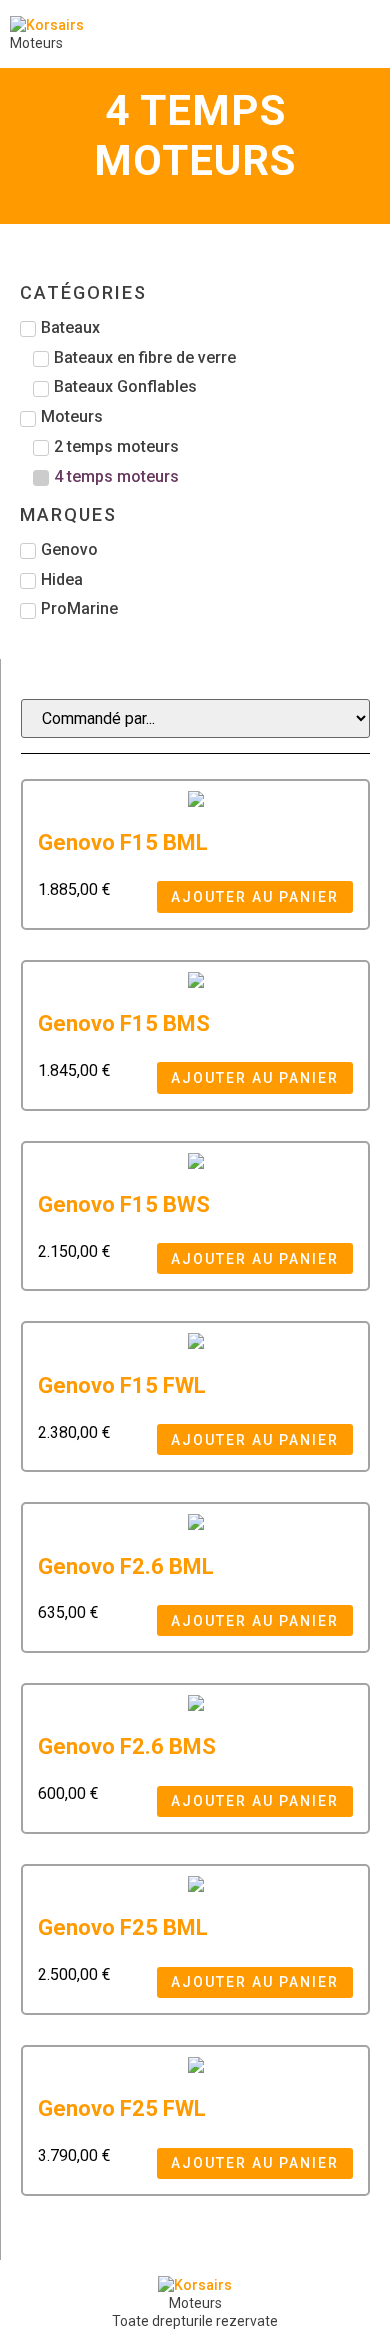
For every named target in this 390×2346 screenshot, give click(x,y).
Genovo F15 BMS (124, 1023)
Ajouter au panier (255, 897)
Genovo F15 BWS (124, 1204)
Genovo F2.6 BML (126, 1566)
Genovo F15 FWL (122, 1385)
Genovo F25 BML (123, 1927)
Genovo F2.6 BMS (127, 1746)
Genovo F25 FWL (122, 2108)
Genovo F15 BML (123, 842)
